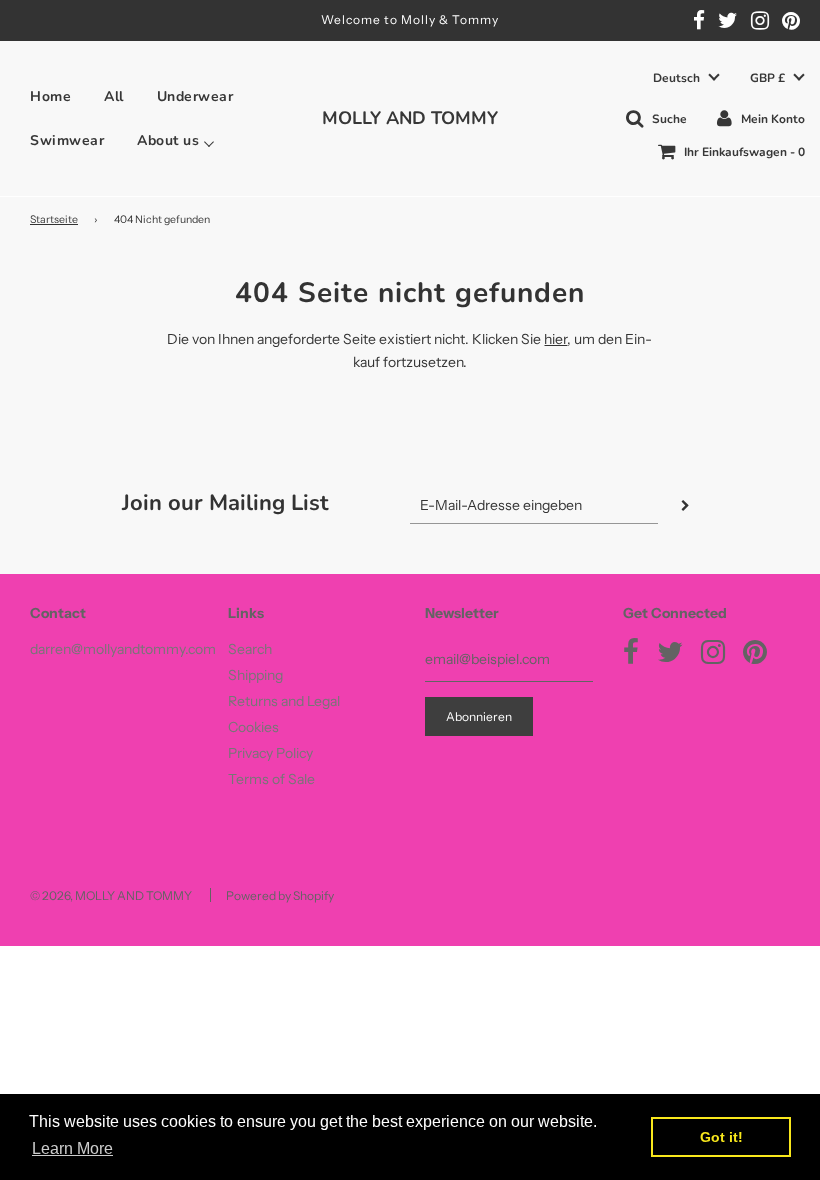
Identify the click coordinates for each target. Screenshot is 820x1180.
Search (250, 649)
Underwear (195, 97)
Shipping (255, 675)
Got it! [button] (721, 1137)
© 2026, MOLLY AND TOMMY (111, 895)
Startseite (54, 219)
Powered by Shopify (280, 895)
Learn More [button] (72, 1148)
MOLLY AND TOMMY (410, 118)
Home (50, 97)
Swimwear (67, 141)
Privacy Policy (270, 753)
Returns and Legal (284, 701)
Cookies (253, 727)
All (114, 97)
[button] (686, 78)
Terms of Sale (271, 779)
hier (555, 339)
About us (168, 141)
